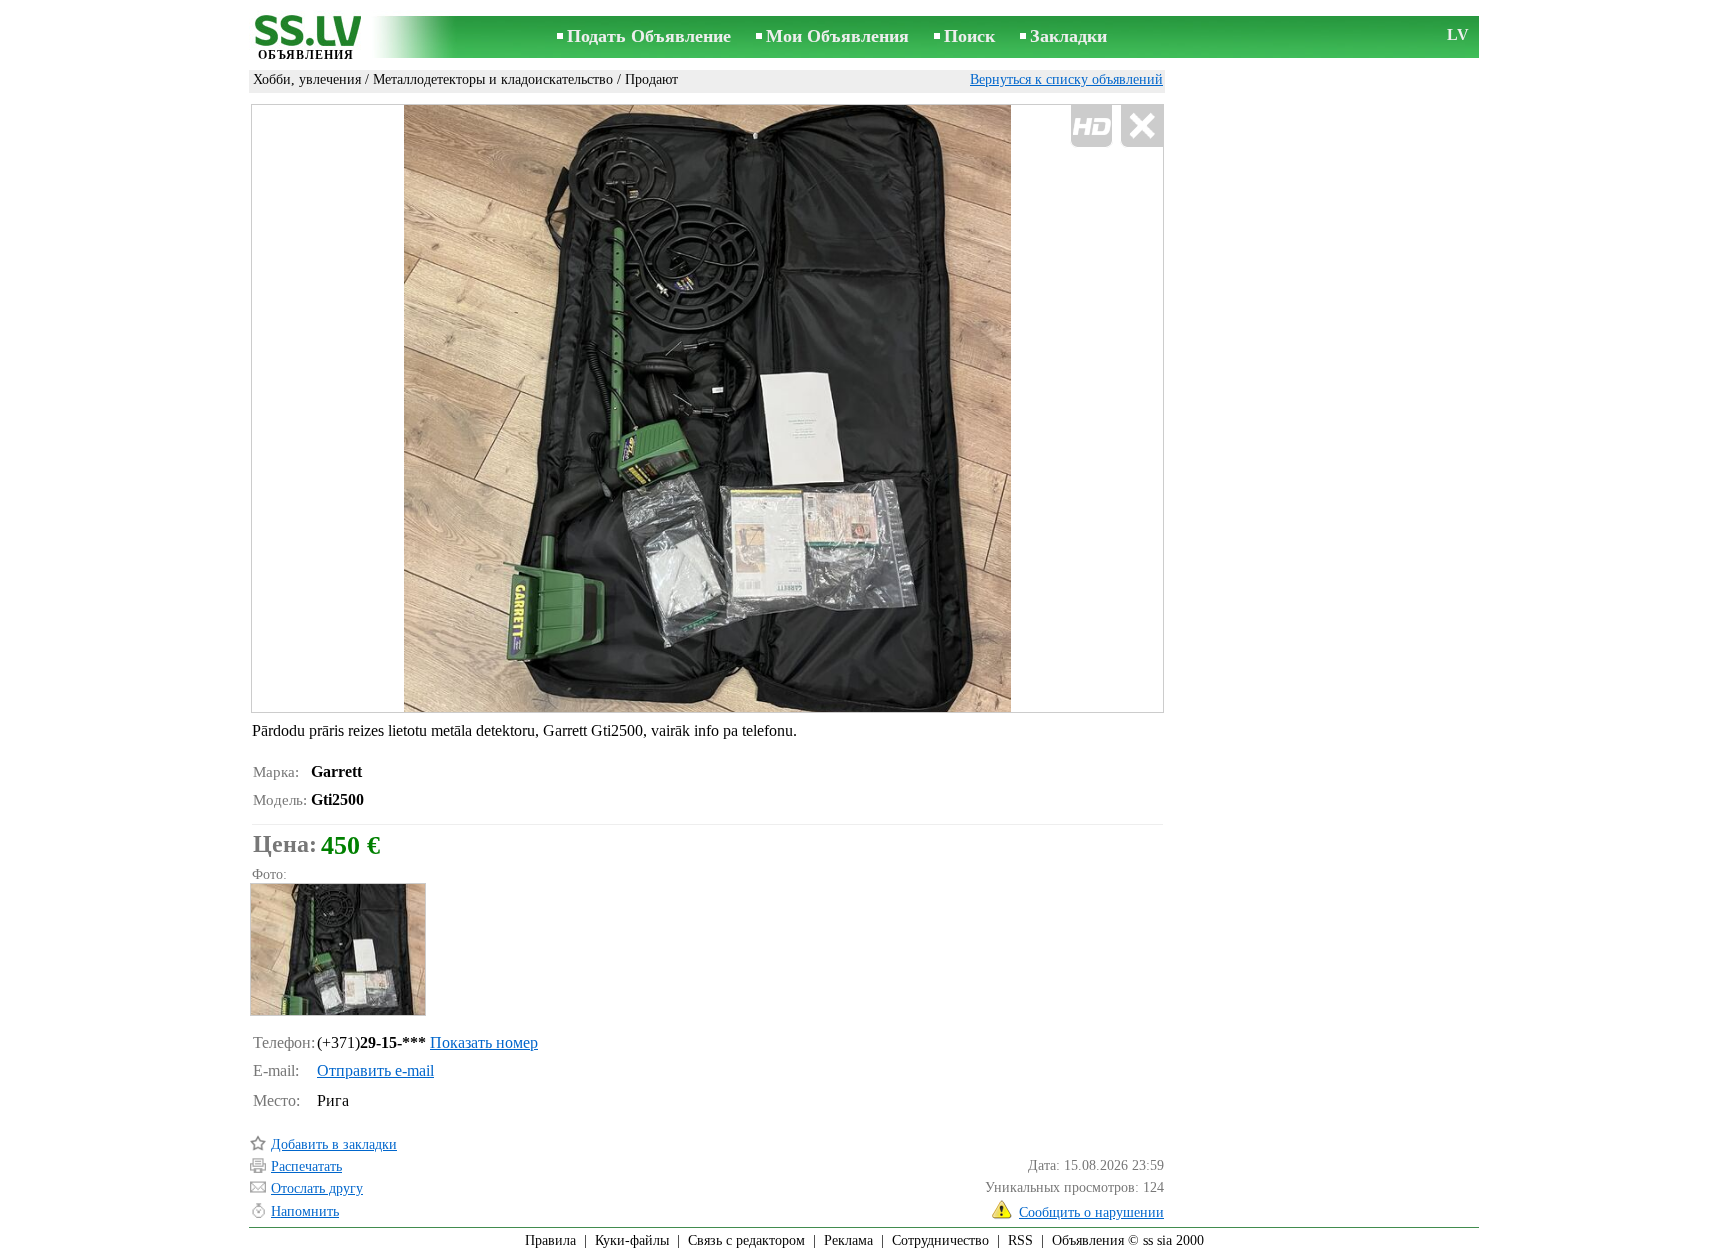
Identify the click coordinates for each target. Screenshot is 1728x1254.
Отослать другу (317, 1188)
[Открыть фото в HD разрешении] (707, 408)
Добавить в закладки (334, 1144)
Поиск (969, 36)
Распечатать (306, 1166)
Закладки (1068, 36)
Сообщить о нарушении (1091, 1212)
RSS (1020, 1240)
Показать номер (484, 1042)
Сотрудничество (940, 1240)
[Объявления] (306, 38)
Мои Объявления (837, 36)
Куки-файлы (632, 1240)
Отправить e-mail (375, 1070)
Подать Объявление (649, 36)
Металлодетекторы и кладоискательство (493, 79)
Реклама (848, 1240)
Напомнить (305, 1211)
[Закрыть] (1141, 126)
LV (1458, 34)
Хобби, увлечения (307, 79)
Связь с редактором (746, 1240)
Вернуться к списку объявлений (1066, 79)
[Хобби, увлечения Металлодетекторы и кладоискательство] (337, 949)
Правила (550, 1240)
